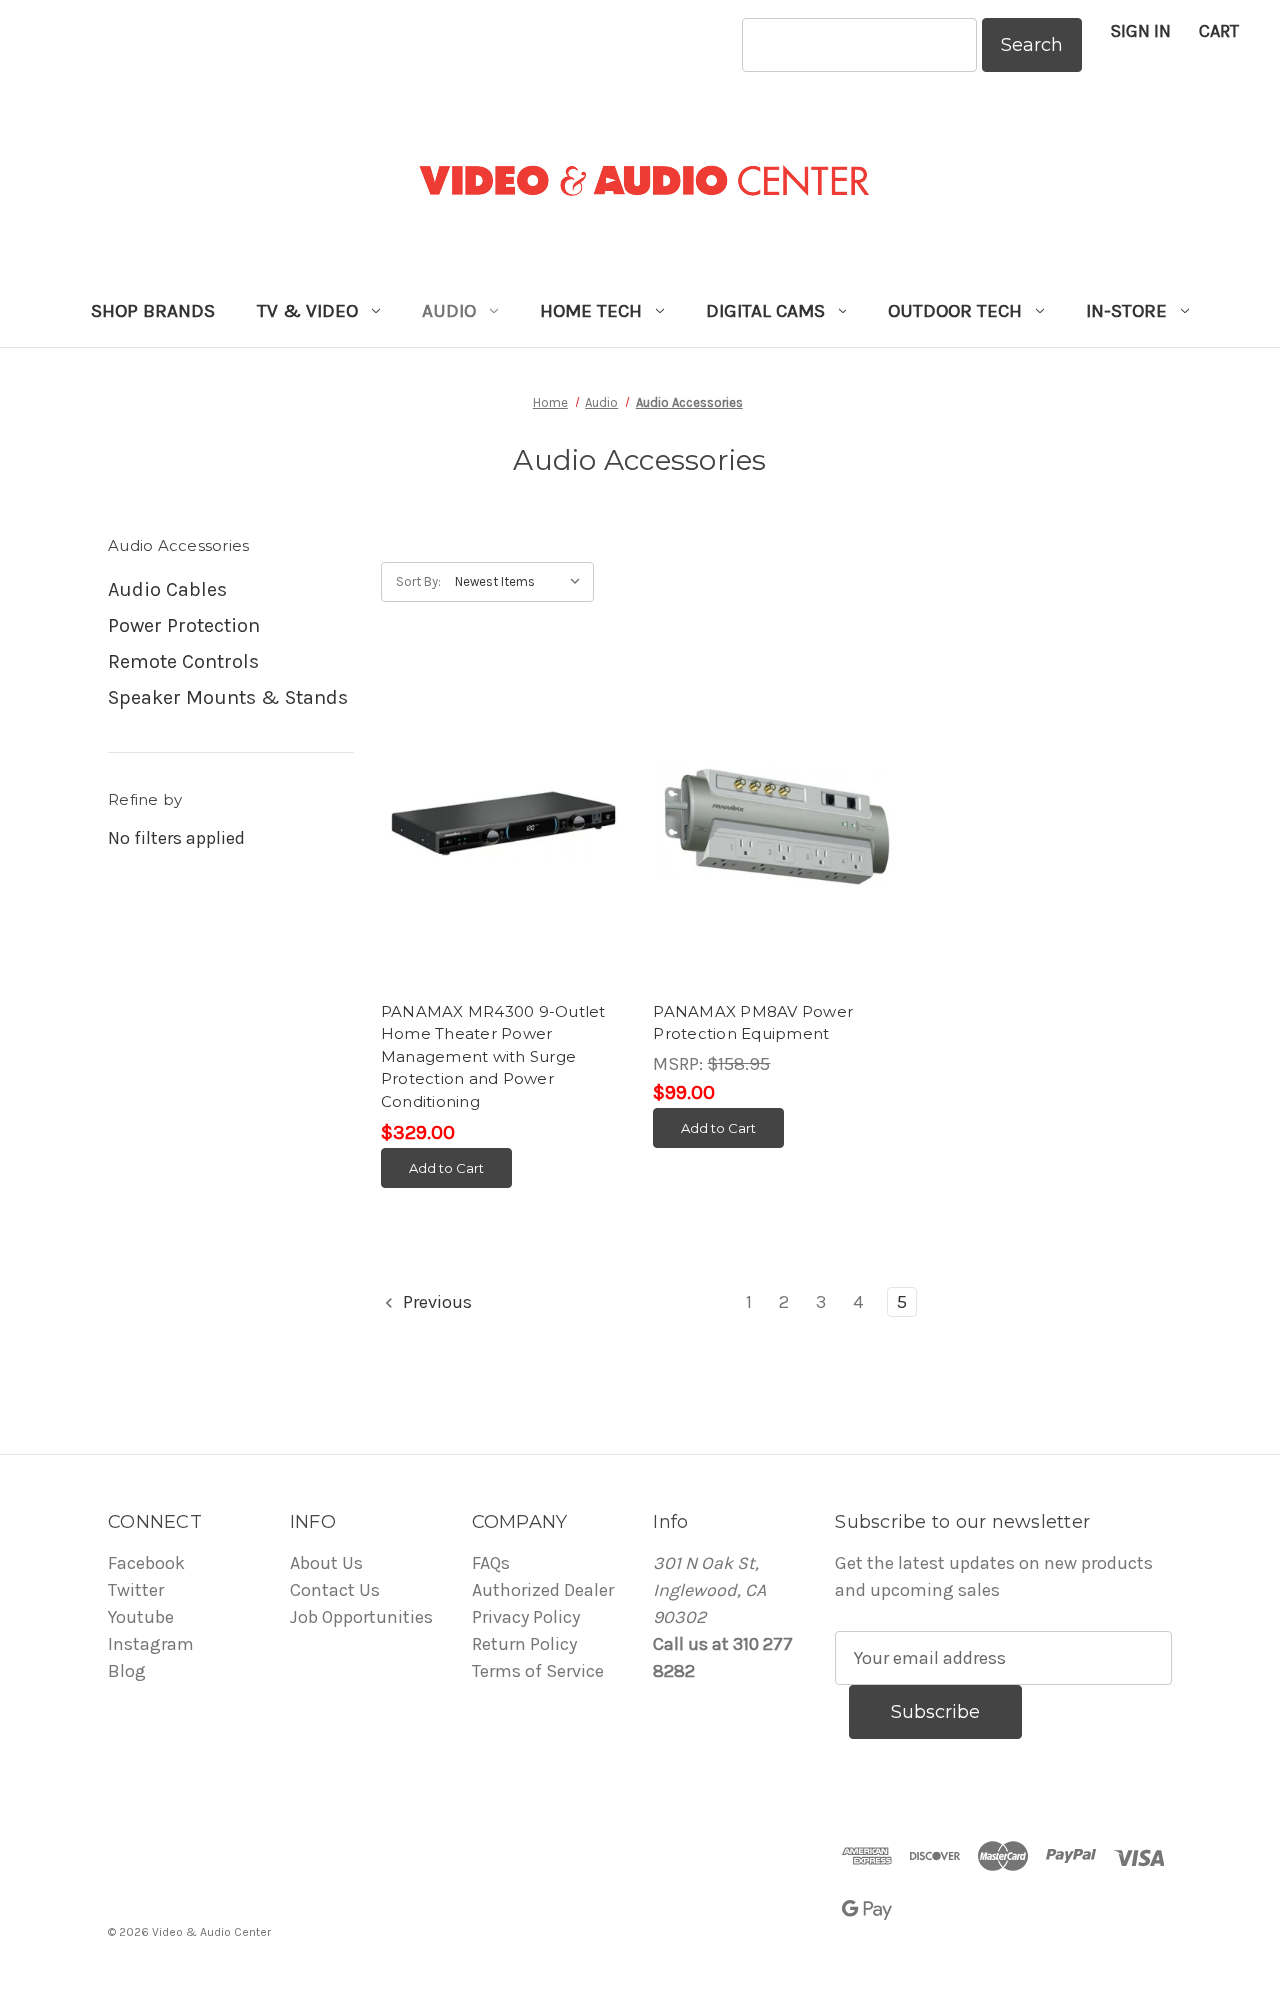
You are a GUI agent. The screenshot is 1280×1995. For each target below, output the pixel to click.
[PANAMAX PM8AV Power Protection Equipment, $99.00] (776, 826)
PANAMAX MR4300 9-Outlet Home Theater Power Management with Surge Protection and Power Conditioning (493, 1056)
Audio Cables (167, 589)
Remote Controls (183, 661)
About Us (326, 1563)
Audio (449, 311)
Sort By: (418, 581)
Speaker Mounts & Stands (228, 697)
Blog (127, 1671)
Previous (435, 1302)
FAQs (491, 1563)
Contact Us (335, 1590)
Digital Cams (765, 311)
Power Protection (184, 625)
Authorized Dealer (543, 1590)
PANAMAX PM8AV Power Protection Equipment (753, 1023)
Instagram (151, 1644)
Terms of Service (538, 1671)
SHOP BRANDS (153, 311)
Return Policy (524, 1644)
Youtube (141, 1617)
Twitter (136, 1590)
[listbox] (522, 582)
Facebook (146, 1563)
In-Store (1126, 311)
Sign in (1140, 31)
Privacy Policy (526, 1617)
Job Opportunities (361, 1617)
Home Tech (591, 311)
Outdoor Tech (955, 311)
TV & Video (307, 311)
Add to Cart (446, 1168)
